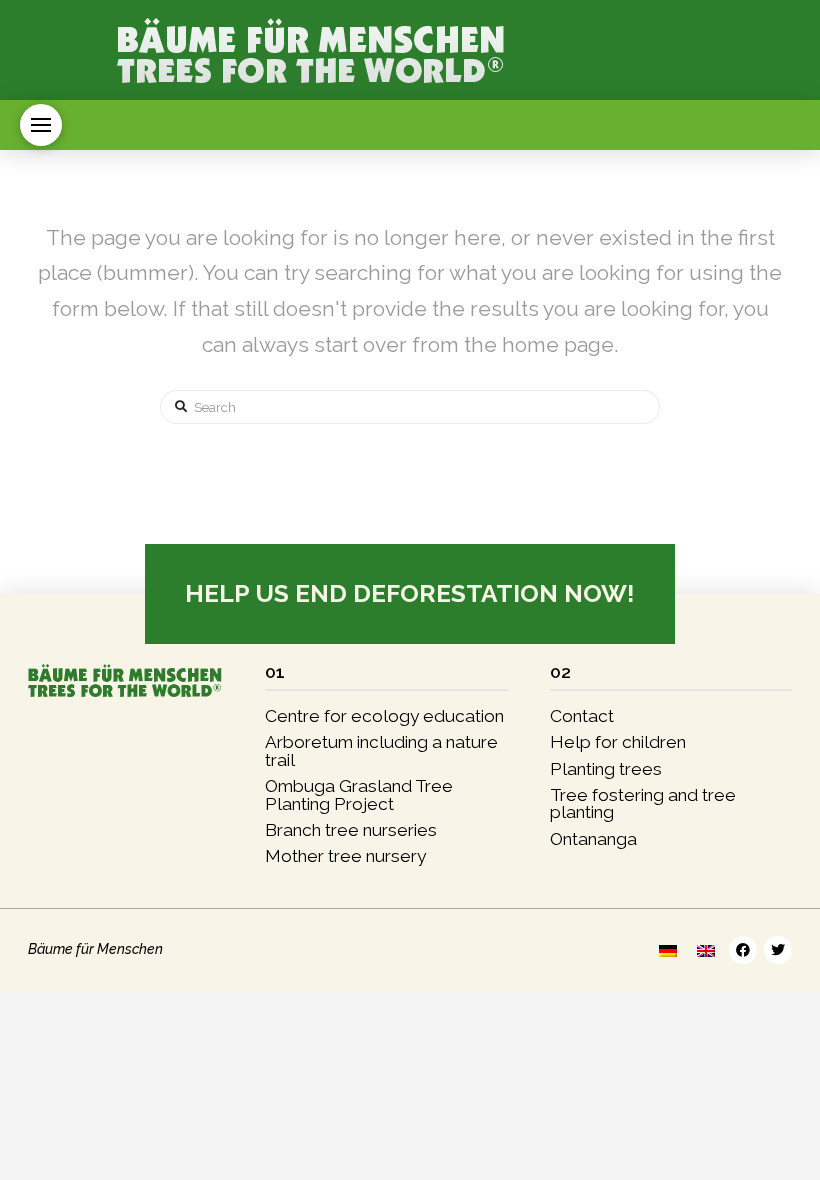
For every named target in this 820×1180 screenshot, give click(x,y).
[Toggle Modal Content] (41, 125)
